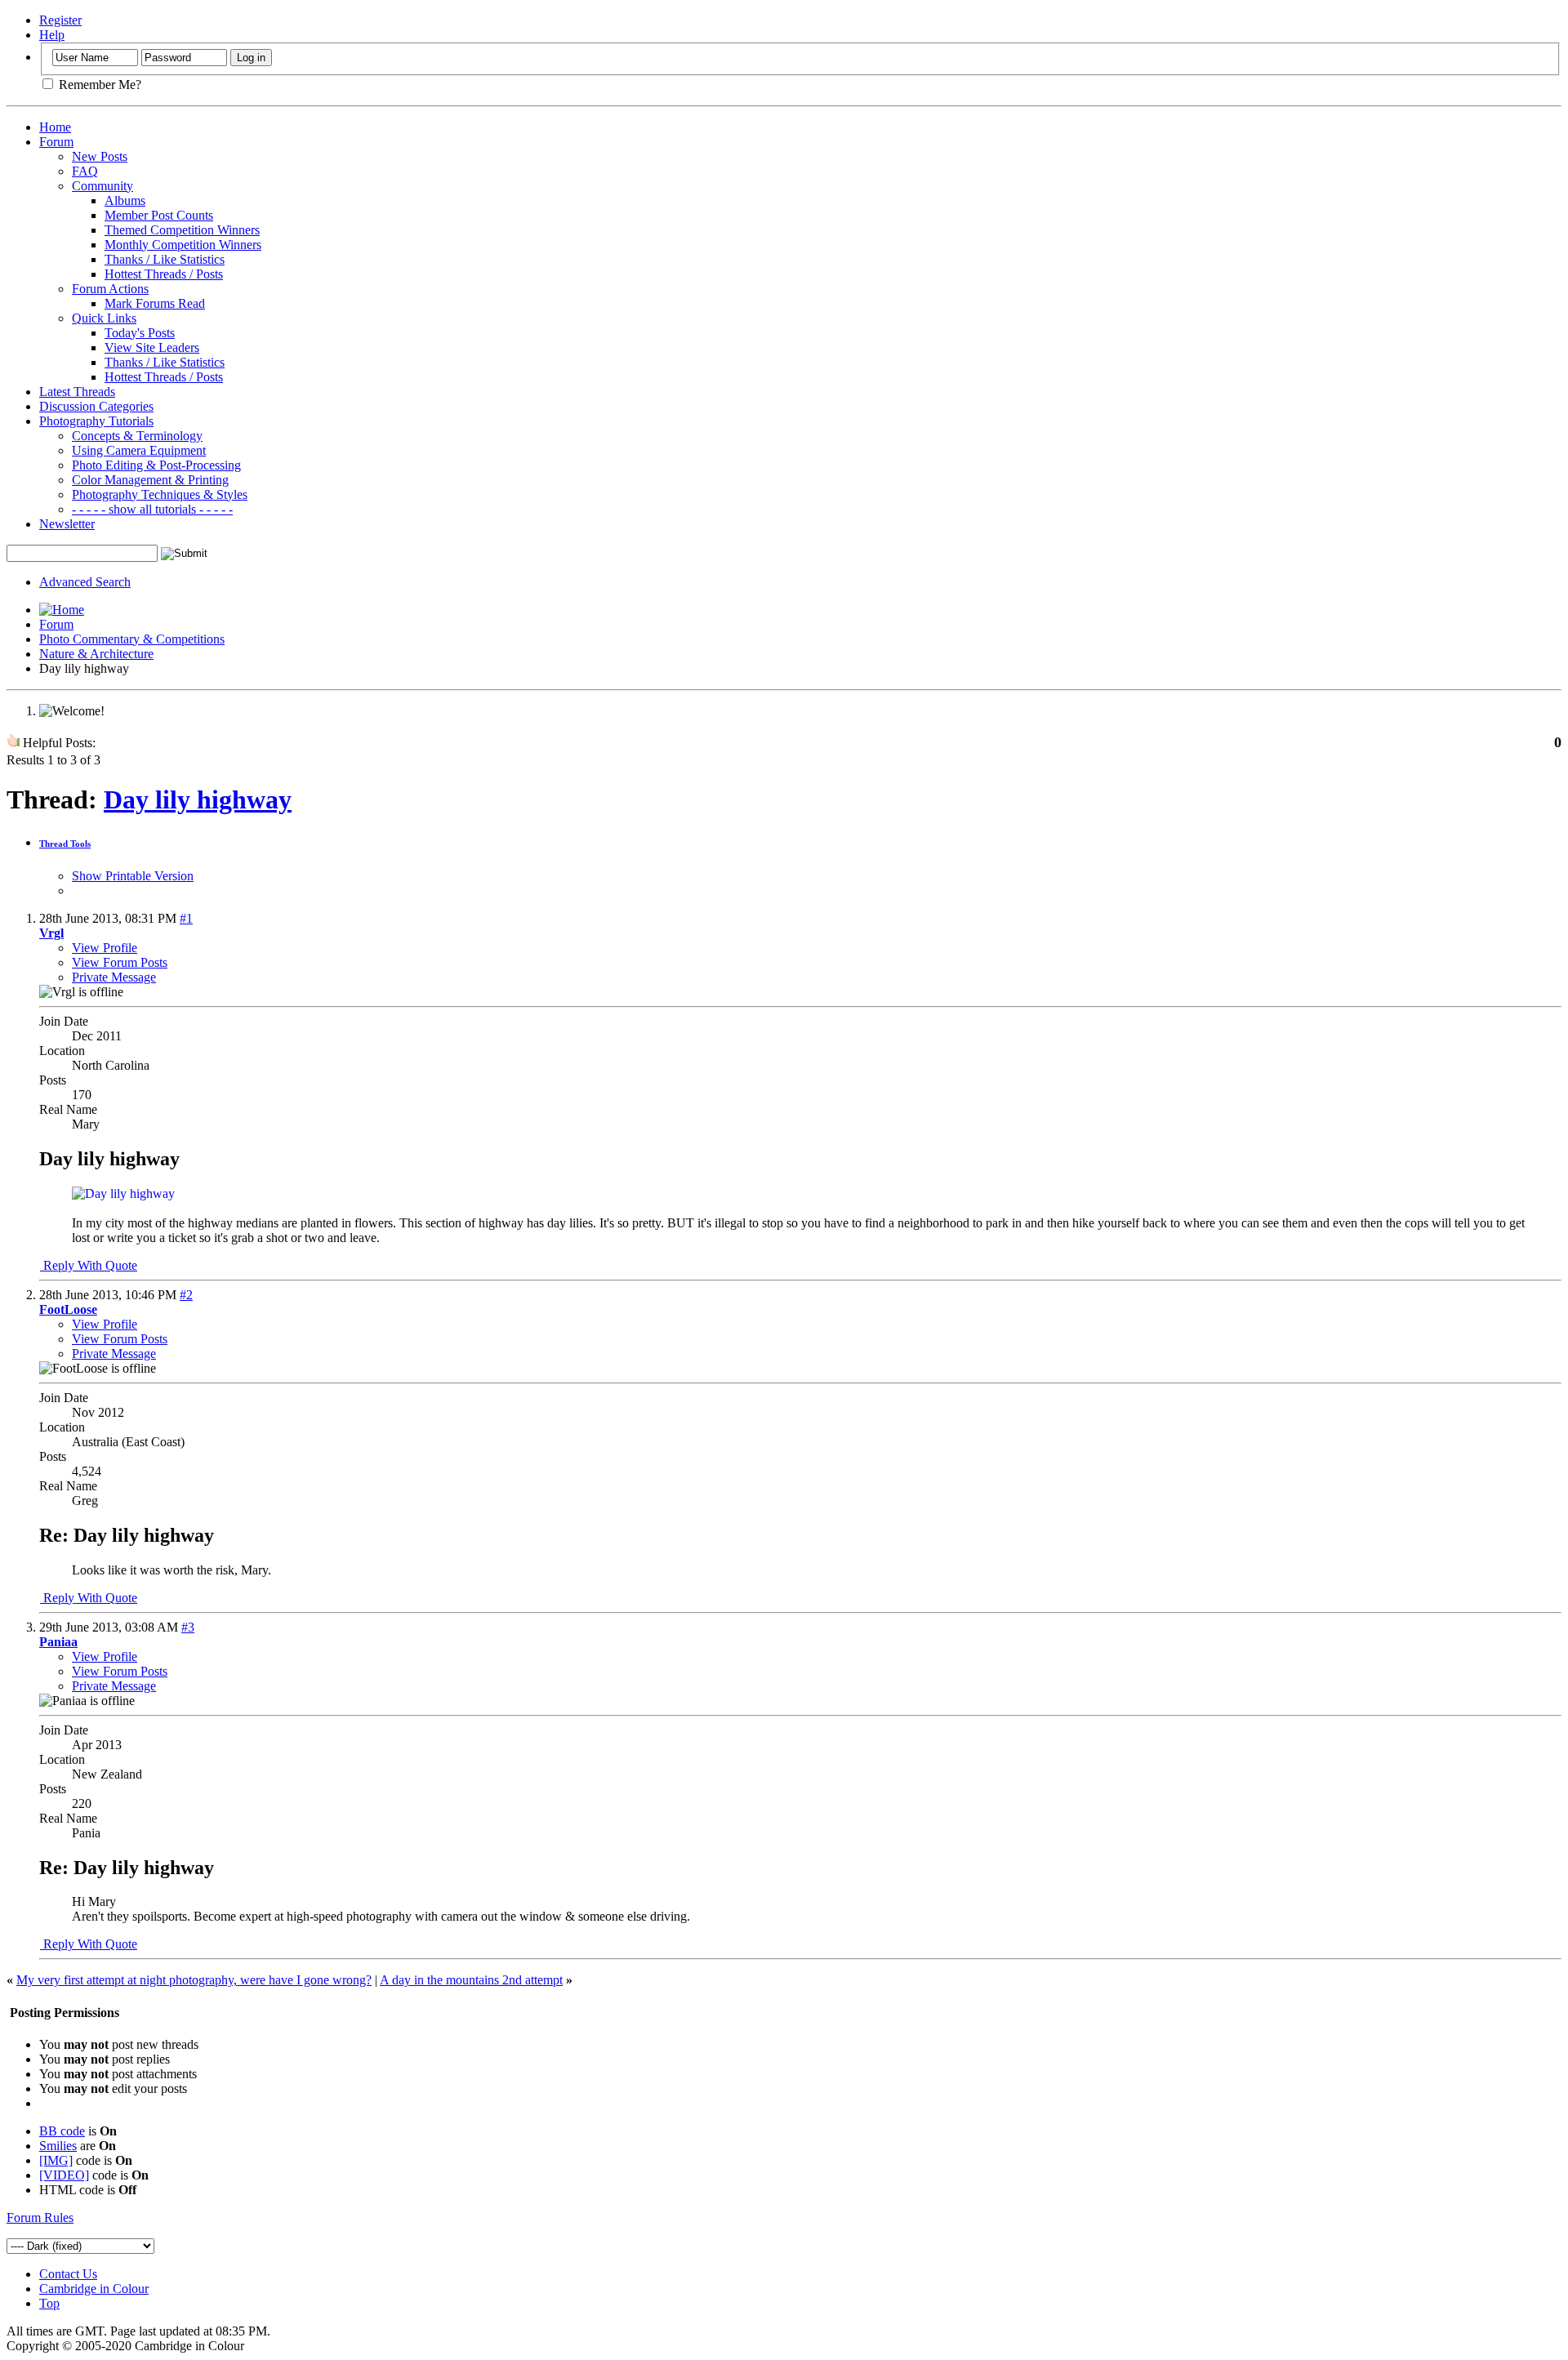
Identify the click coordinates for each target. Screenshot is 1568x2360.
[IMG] (56, 2160)
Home (55, 127)
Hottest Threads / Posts (164, 274)
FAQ (85, 171)
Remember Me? (98, 85)
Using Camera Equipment (139, 450)
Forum (56, 142)
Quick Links (104, 318)
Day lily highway (198, 799)
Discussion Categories (96, 406)
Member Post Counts (159, 215)
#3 (188, 1627)
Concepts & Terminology (137, 436)
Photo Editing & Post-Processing (156, 465)
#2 (186, 1295)
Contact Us (68, 2274)
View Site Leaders (152, 347)
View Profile (105, 948)
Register (60, 20)
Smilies (58, 2146)
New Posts (100, 156)
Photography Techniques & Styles (160, 494)
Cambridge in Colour (94, 2289)
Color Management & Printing (150, 480)
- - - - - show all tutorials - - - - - (152, 509)
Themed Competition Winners (182, 230)
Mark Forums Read (155, 303)
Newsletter (67, 524)
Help (52, 35)
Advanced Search (85, 582)
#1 (186, 918)
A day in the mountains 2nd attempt (471, 1980)
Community (102, 186)
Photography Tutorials (96, 421)
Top (49, 2303)
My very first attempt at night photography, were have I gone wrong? (194, 1980)
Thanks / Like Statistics (165, 259)
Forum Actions (110, 289)
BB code (62, 2131)
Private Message (114, 977)
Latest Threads (77, 392)
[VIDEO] (64, 2175)
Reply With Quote (89, 1265)
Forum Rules (40, 2218)
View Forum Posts (120, 962)
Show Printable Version (133, 876)
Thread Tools (65, 844)
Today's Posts (140, 333)
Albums (125, 200)
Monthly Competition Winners (183, 245)
